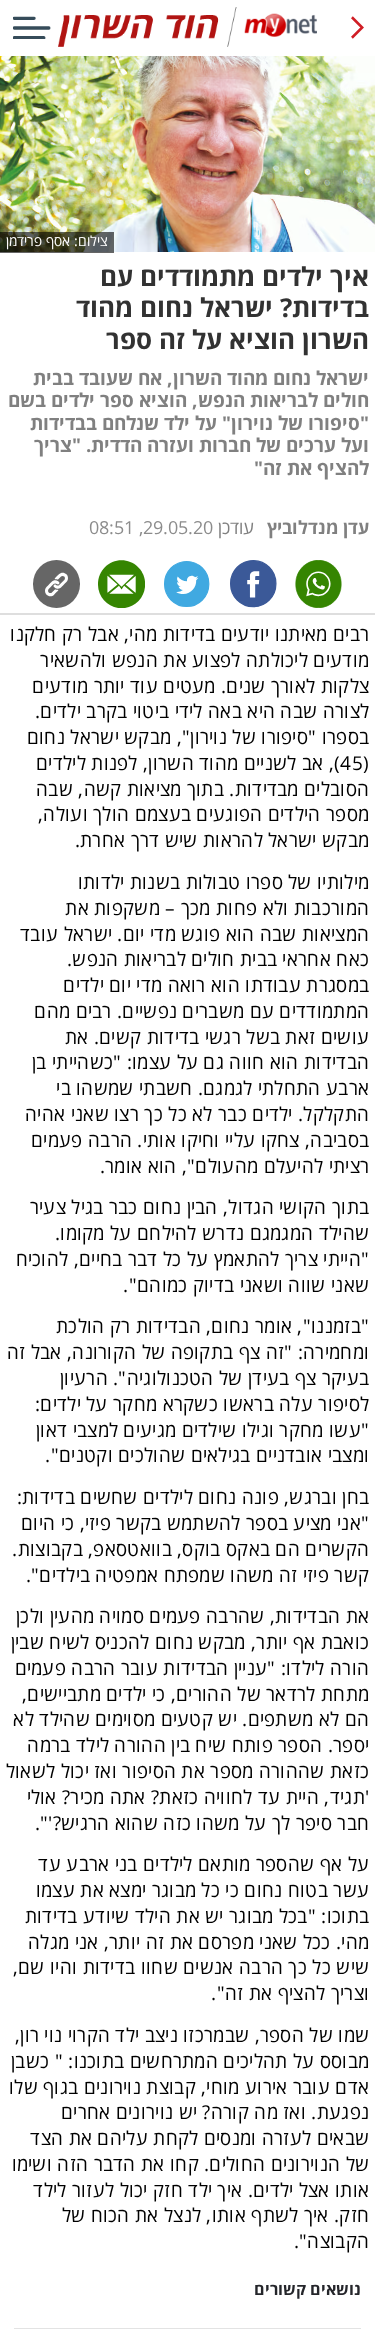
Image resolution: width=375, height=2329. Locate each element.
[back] (357, 27)
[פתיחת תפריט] (31, 27)
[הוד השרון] (187, 42)
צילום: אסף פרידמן (57, 241)
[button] (187, 1445)
